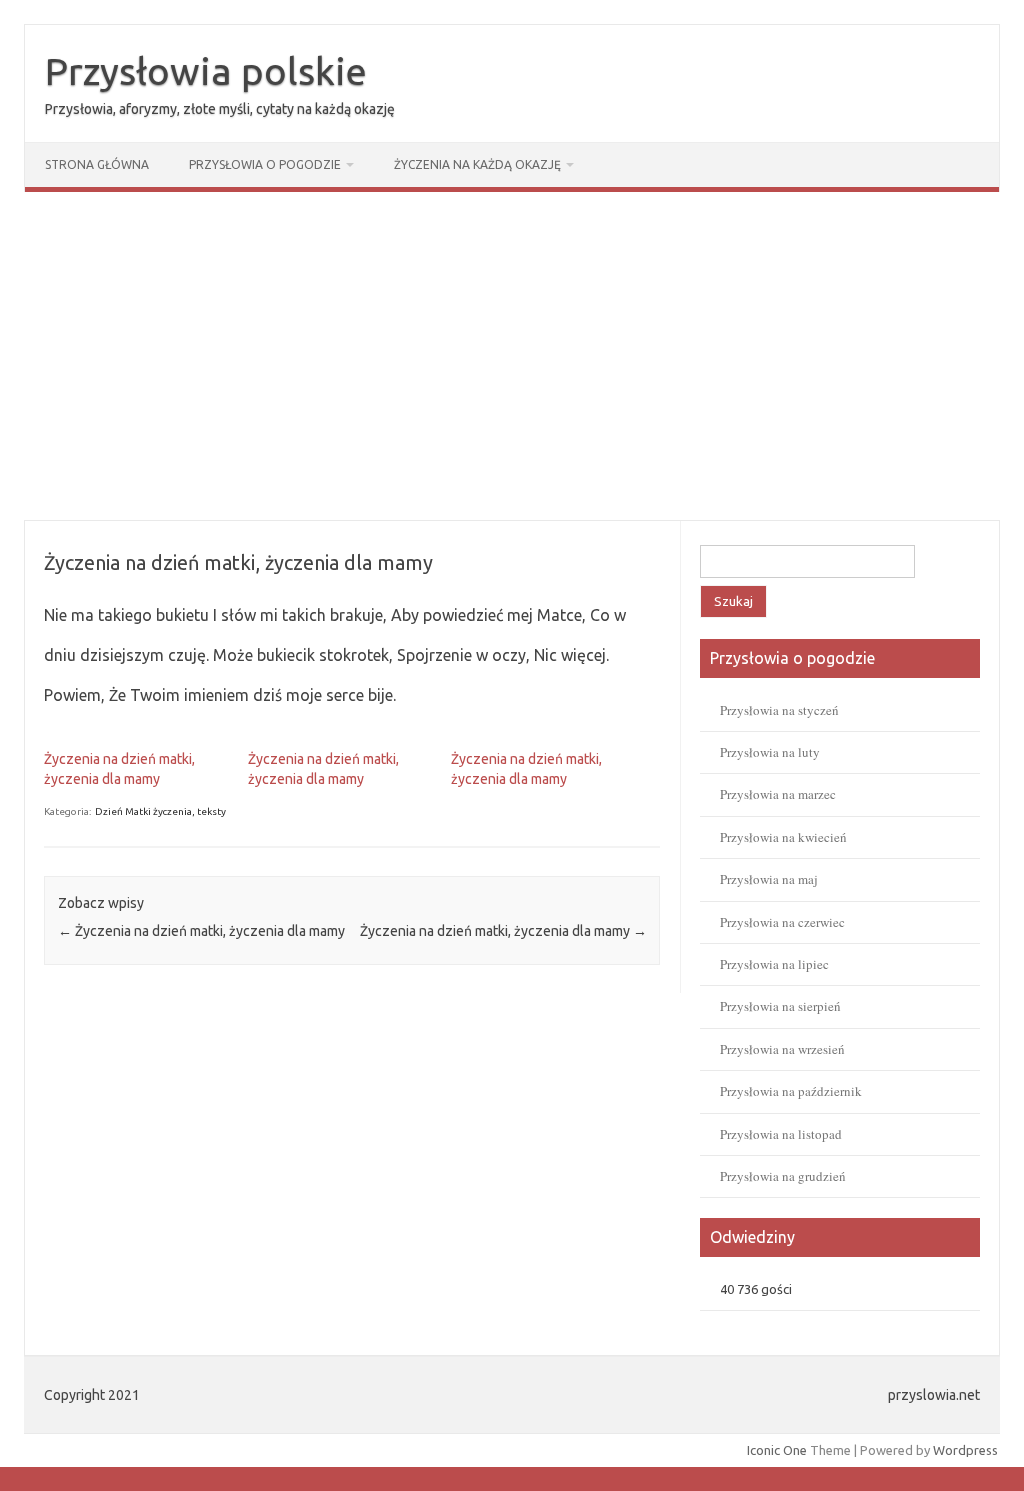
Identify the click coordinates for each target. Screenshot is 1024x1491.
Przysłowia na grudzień (783, 1176)
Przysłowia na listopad (781, 1134)
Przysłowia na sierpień (780, 1006)
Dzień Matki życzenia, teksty (160, 811)
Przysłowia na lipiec (774, 964)
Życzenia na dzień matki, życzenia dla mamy (201, 931)
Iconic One (777, 1450)
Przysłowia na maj (769, 879)
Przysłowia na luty (770, 752)
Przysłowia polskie (206, 71)
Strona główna (97, 164)
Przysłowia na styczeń (779, 710)
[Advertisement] (512, 356)
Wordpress (965, 1450)
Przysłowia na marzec (778, 794)
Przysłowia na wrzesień (782, 1049)
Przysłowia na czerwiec (782, 922)
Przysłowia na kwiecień (783, 837)
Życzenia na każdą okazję (477, 164)
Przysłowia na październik (791, 1091)
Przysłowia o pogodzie (265, 164)
